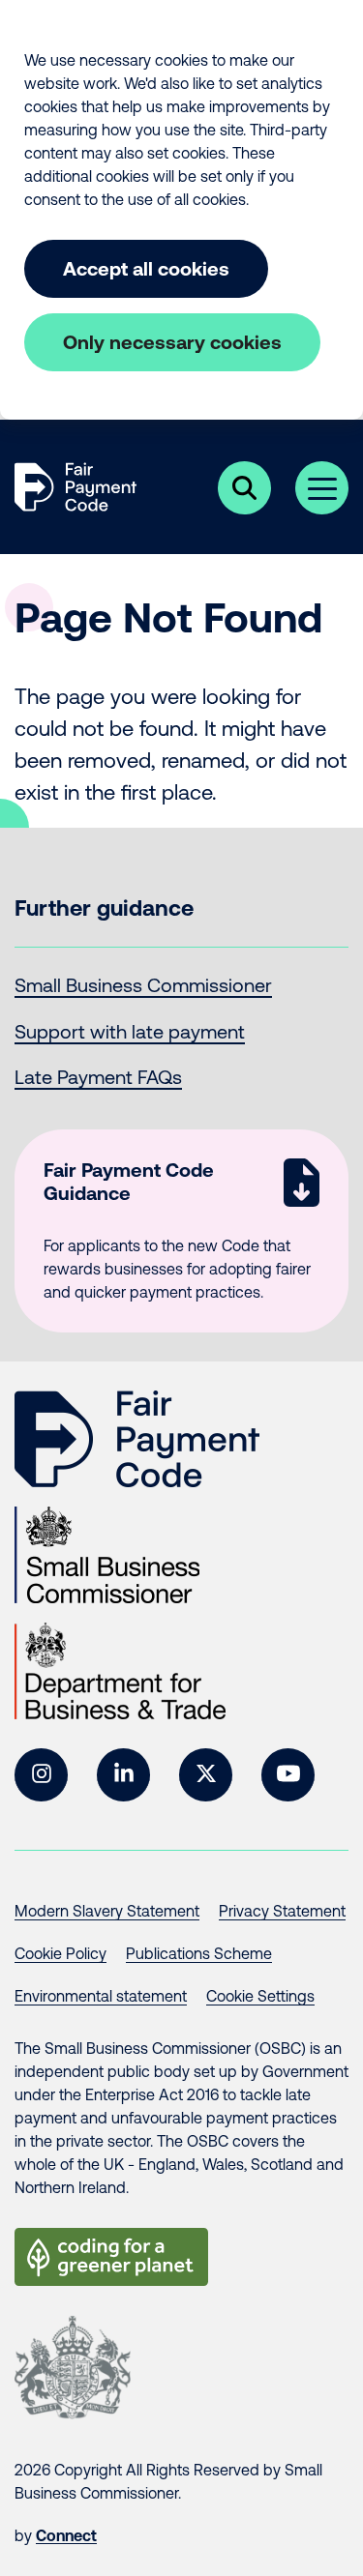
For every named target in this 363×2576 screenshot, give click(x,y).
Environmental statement (101, 1996)
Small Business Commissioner (143, 985)
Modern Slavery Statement (107, 1911)
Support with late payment (130, 1031)
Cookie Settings (260, 1996)
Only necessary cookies (172, 342)
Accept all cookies (146, 268)
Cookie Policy (60, 1953)
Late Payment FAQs (98, 1077)
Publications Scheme (199, 1953)
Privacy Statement (282, 1911)
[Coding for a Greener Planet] (111, 2257)
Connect (66, 2535)
